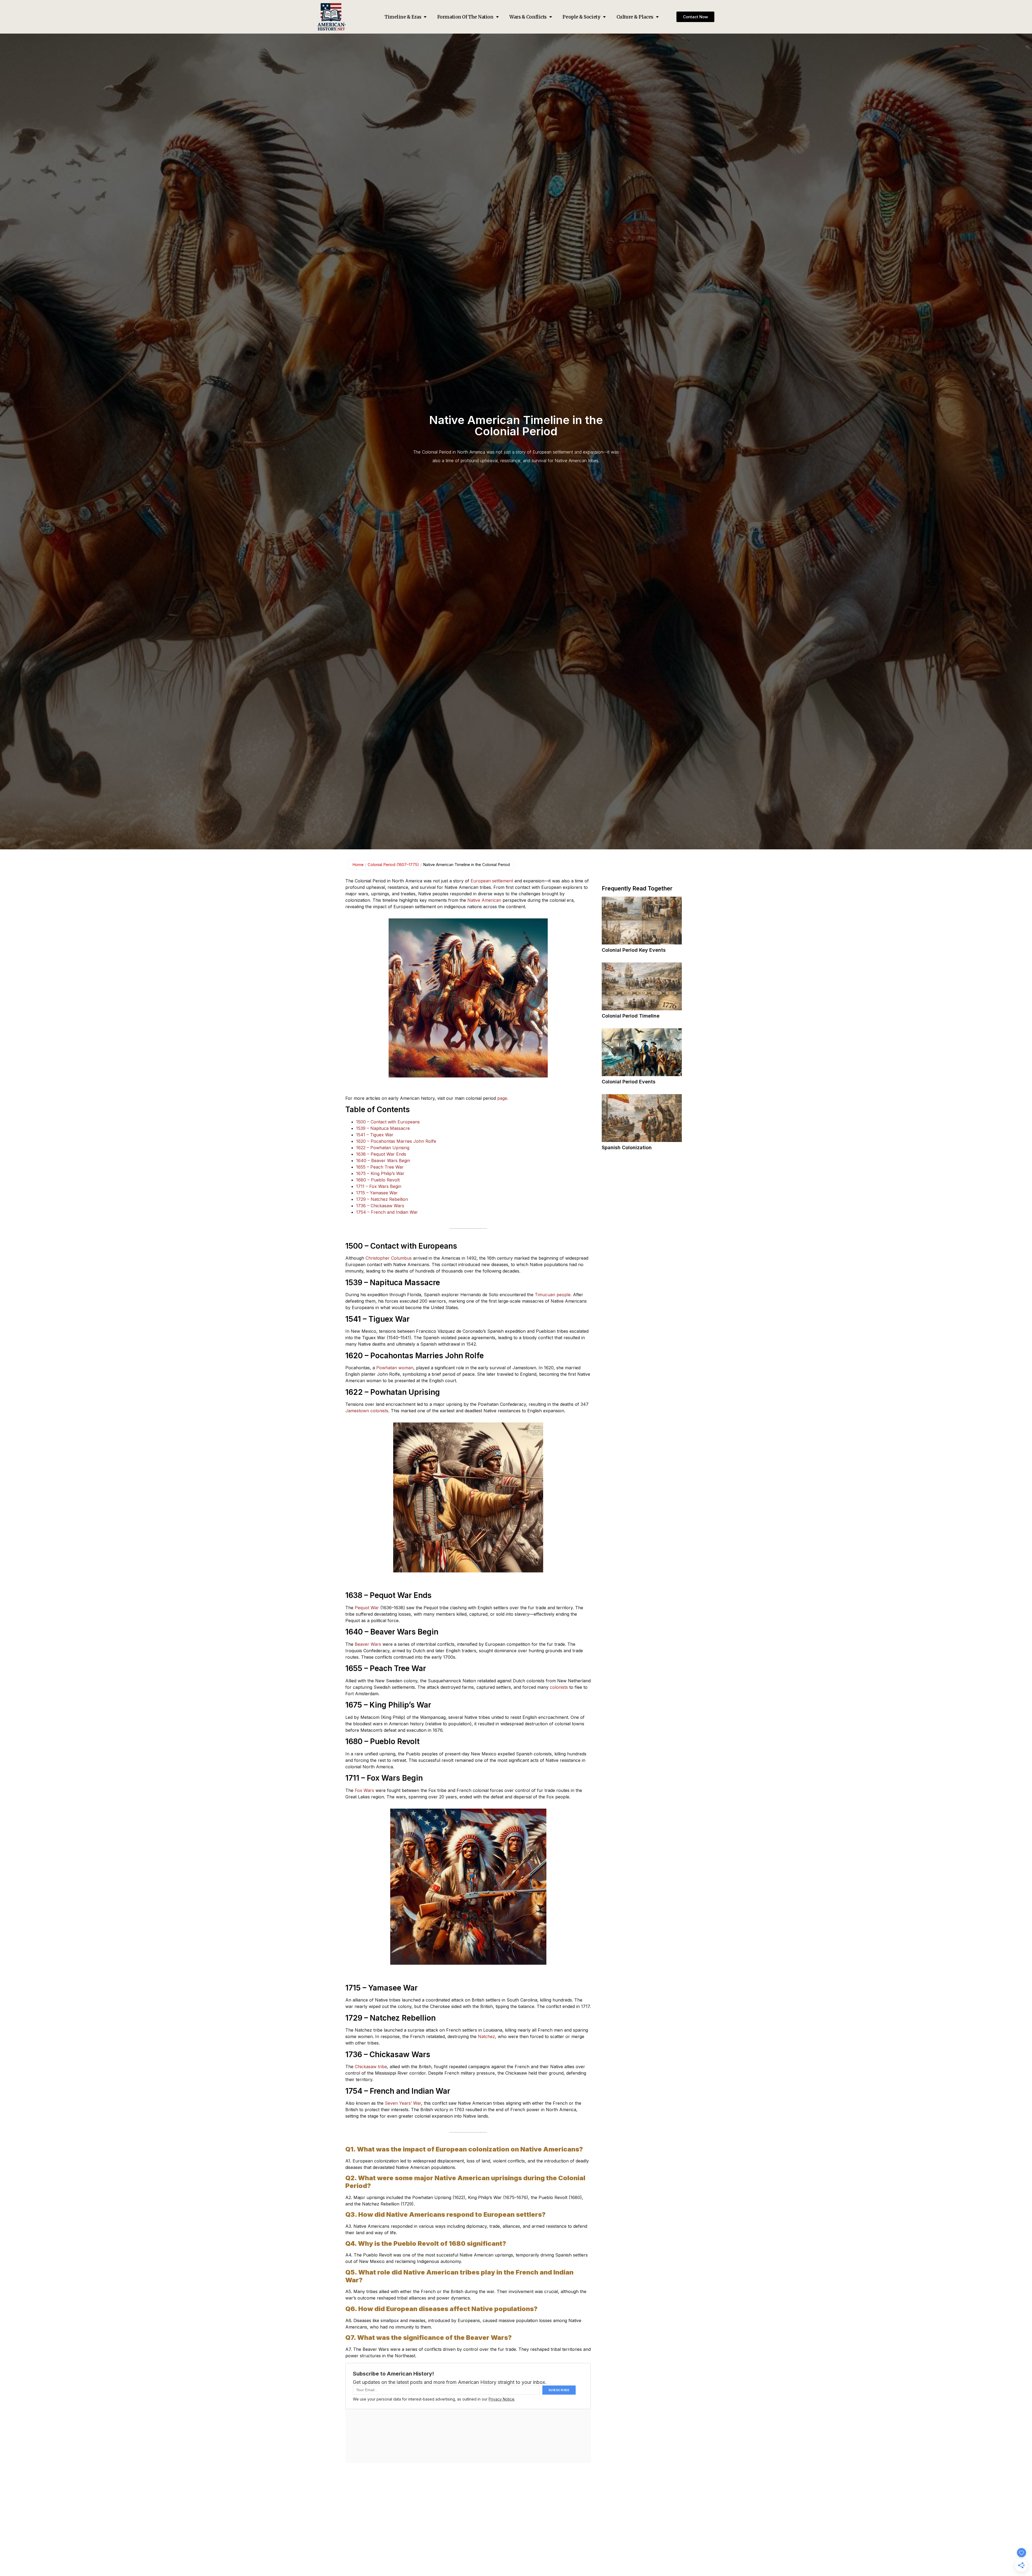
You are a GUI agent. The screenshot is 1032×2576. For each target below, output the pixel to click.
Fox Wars (364, 1790)
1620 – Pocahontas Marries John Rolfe (396, 1141)
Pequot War (368, 1608)
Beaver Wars (368, 1644)
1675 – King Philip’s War (380, 1173)
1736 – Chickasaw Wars (380, 1206)
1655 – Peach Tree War (380, 1167)
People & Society (581, 17)
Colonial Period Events (629, 1082)
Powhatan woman (395, 1368)
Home (358, 865)
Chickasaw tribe (371, 2067)
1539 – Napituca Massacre (383, 1128)
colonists (559, 1687)
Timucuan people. (553, 1295)
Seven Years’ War (403, 2103)
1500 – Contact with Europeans (388, 1122)
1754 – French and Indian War (387, 1212)
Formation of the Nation (465, 17)
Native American (484, 900)
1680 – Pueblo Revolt (378, 1180)
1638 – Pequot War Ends (381, 1154)
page (502, 1098)
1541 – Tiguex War (375, 1135)
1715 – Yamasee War (377, 1193)
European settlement (492, 881)
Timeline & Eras (403, 17)
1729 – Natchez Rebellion (382, 1199)
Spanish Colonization (627, 1147)
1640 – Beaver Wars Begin (383, 1161)
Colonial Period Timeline (631, 1016)
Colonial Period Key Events (634, 950)
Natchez (486, 2036)
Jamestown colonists (367, 1411)
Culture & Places (635, 17)
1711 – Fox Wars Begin (379, 1186)
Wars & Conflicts (528, 17)
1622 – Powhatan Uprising (383, 1148)
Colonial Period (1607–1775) (393, 865)
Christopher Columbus (389, 1258)
